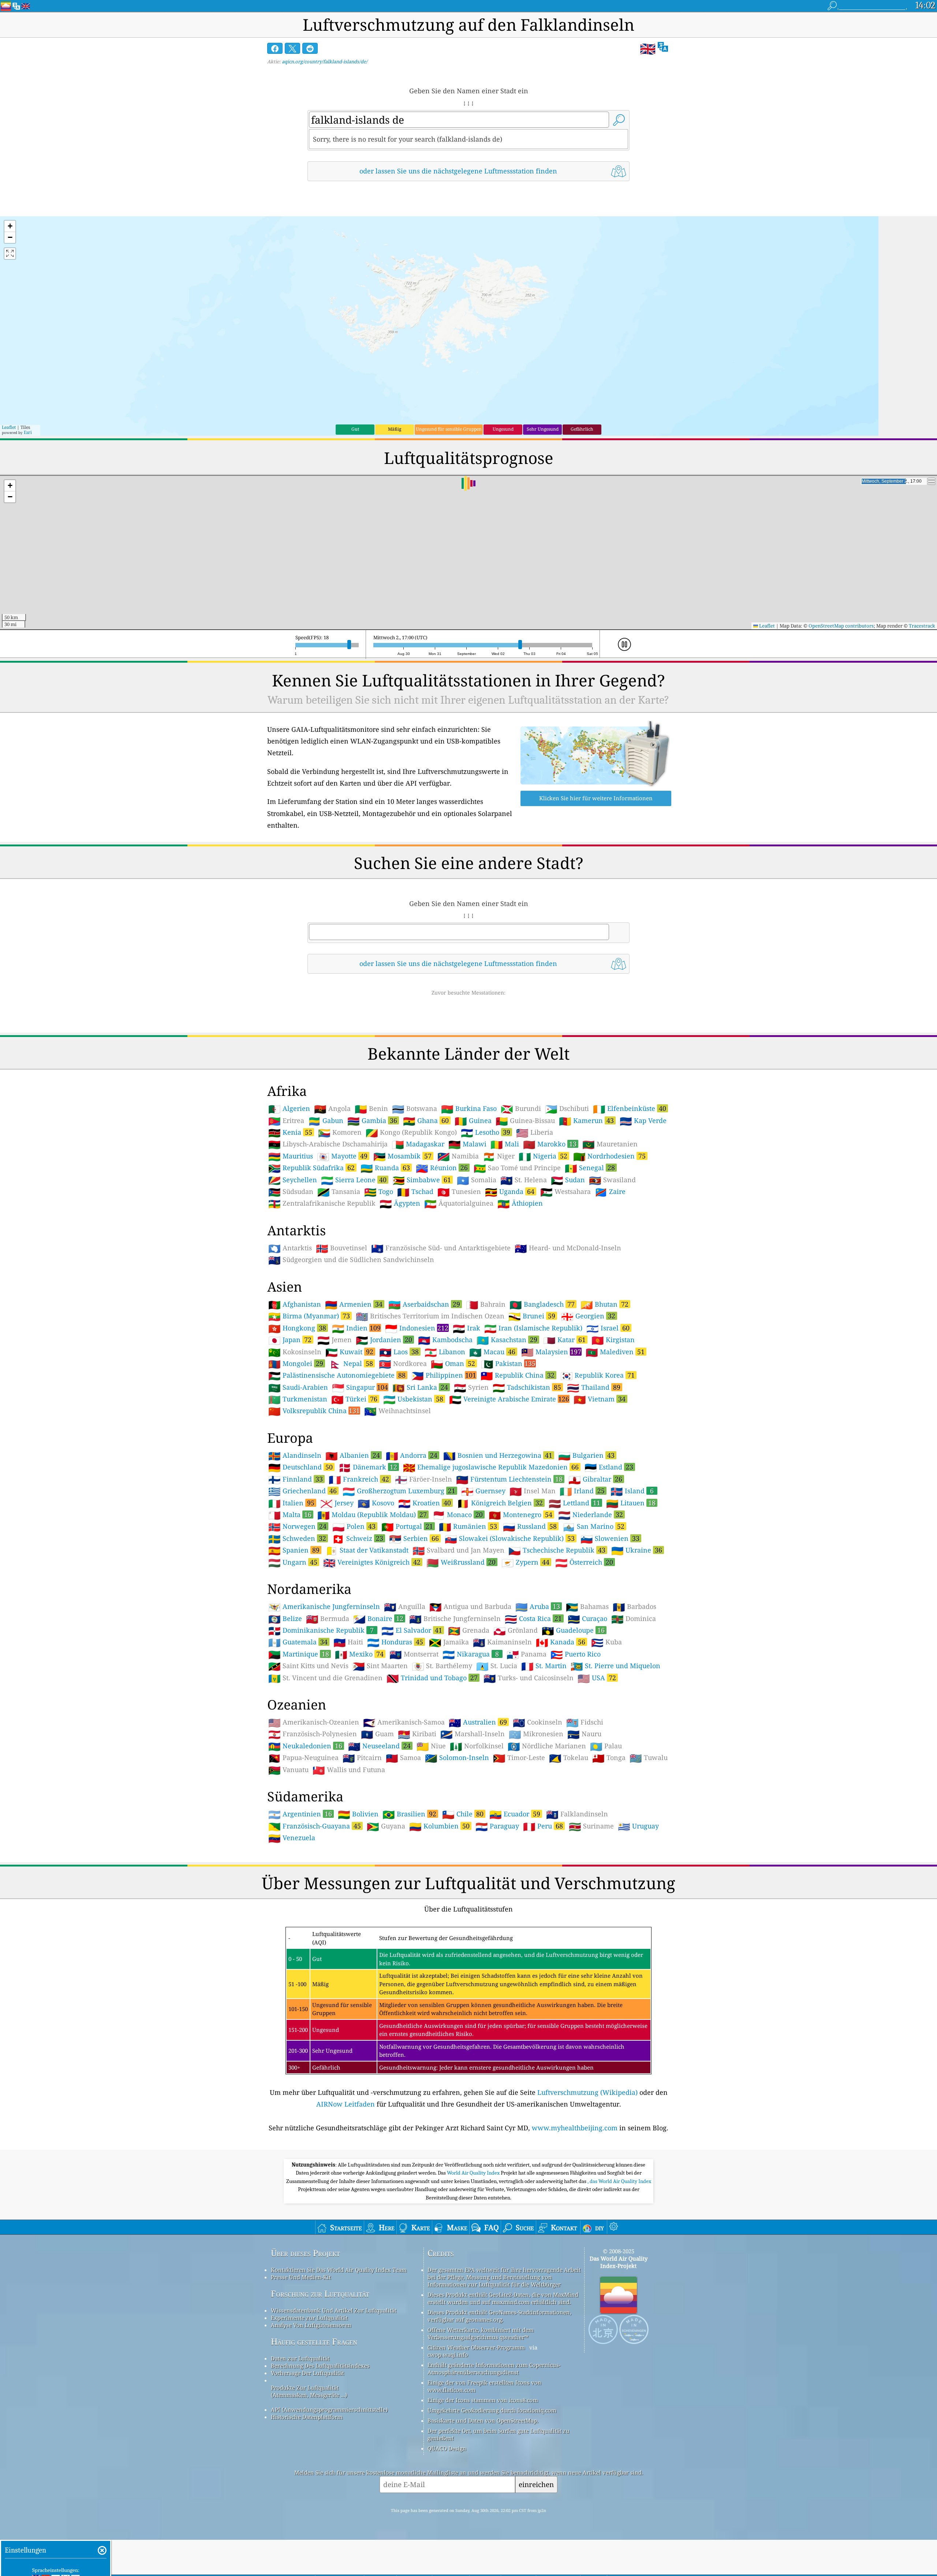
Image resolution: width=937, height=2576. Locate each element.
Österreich (584, 1562)
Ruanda (385, 1168)
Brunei (532, 1316)
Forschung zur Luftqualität (320, 2294)
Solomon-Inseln (457, 1758)
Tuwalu (649, 1758)
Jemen (335, 1340)
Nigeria (543, 1156)
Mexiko (359, 1654)
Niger (499, 1156)
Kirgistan (613, 1340)
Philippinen (444, 1375)
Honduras (395, 1642)
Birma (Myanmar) (309, 1316)
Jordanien (384, 1340)
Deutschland (300, 1467)
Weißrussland (461, 1562)
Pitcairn (362, 1758)
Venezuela (292, 1838)
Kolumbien (439, 1826)
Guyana (386, 1826)
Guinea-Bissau (525, 1121)
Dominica (634, 1619)
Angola (332, 1109)
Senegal (590, 1168)
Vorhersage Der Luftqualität (307, 2373)
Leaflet (9, 427)
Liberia (535, 1132)
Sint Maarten (380, 1666)
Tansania (339, 1192)
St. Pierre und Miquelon (615, 1666)
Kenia (290, 1132)
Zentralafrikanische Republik (322, 1203)
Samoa (403, 1758)
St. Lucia (497, 1666)
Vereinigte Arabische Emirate (509, 1399)
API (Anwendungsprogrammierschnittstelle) (329, 2410)
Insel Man (533, 1491)
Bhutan (604, 1304)
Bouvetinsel (341, 1248)
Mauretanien (610, 1144)
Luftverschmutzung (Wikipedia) (587, 2092)
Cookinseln (537, 1722)
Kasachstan (507, 1340)
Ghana (426, 1120)
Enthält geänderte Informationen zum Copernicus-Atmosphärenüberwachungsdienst (494, 2369)
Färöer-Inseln (423, 1479)
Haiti (348, 1642)
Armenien (354, 1304)
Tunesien (459, 1192)
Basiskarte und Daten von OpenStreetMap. (483, 2420)
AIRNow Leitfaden (346, 2104)
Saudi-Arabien (298, 1388)
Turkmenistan (298, 1399)
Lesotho (486, 1132)
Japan (290, 1340)
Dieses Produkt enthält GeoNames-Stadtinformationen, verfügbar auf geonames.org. (499, 2316)
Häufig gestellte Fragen (314, 2342)
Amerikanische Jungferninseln (324, 1607)
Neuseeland (379, 1746)
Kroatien (425, 1503)
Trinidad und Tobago (432, 1678)
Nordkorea (403, 1364)
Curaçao (587, 1619)
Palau (606, 1746)
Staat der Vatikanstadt (367, 1550)
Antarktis (290, 1248)
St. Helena (524, 1180)
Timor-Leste (519, 1758)
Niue (431, 1746)
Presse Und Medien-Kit (301, 2277)
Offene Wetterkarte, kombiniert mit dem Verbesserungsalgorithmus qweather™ (481, 2333)
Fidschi (585, 1722)
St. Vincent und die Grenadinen (325, 1678)
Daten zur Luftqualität (300, 2358)
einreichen (536, 2484)
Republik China (518, 1375)
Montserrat (414, 1654)
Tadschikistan (527, 1387)
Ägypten (400, 1203)
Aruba (538, 1606)
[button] (10, 226)
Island (632, 1491)
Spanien (294, 1550)
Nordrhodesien (609, 1156)
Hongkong (297, 1328)
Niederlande (591, 1514)
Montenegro (520, 1514)
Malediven (615, 1352)
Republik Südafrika (311, 1168)
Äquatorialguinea (459, 1203)
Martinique (299, 1654)
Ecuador (515, 1814)
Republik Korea (598, 1375)
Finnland (296, 1479)
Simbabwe (422, 1180)
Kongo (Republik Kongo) (411, 1132)
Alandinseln (295, 1456)
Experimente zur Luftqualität (309, 2318)
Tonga (609, 1758)
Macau (492, 1352)
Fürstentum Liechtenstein (509, 1479)
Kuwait (349, 1352)
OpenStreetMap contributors (841, 626)
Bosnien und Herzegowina (498, 1455)
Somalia (477, 1180)
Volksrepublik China (314, 1411)
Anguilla (405, 1607)
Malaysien (551, 1352)
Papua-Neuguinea (303, 1758)
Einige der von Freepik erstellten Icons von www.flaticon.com (484, 2386)
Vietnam (600, 1399)
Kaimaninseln (502, 1642)
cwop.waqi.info (448, 2355)
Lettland (574, 1503)
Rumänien (468, 1526)
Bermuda (328, 1619)
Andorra (412, 1455)
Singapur (360, 1387)
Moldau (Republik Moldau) (372, 1514)
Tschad (415, 1192)
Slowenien (610, 1538)
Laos (399, 1352)
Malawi (467, 1144)
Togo (379, 1192)
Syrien (471, 1388)
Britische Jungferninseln (455, 1619)
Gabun (326, 1121)
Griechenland (303, 1491)
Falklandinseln (577, 1814)
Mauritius (291, 1156)
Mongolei (296, 1363)
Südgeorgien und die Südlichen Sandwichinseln (351, 1260)
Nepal (351, 1363)
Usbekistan (413, 1399)
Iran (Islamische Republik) (533, 1328)
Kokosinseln (295, 1352)
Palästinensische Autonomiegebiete (337, 1375)
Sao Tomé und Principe (517, 1168)
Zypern (525, 1562)
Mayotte (342, 1156)
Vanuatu (288, 1770)
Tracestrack (922, 626)
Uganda (510, 1191)
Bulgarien (586, 1455)
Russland (530, 1526)
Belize (285, 1619)
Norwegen (297, 1526)
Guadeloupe (573, 1630)
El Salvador (412, 1630)
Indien (356, 1328)
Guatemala (298, 1642)
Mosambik (402, 1156)
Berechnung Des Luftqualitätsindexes (320, 2366)
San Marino (593, 1526)
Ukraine (637, 1550)
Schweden (297, 1538)
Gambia (372, 1120)
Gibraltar (595, 1479)
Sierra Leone (354, 1180)
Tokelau (569, 1758)
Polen (354, 1526)
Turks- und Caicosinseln (529, 1678)
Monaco (458, 1514)
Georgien (588, 1316)
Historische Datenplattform (307, 2417)
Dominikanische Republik (321, 1630)
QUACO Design (447, 2448)
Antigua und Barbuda (470, 1607)
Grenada (469, 1630)
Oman (453, 1363)
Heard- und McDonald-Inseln (568, 1248)
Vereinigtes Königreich (372, 1562)
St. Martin (544, 1666)
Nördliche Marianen (547, 1746)
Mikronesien (536, 1734)
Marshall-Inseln (473, 1734)
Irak (466, 1328)
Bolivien (358, 1814)
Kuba (606, 1642)
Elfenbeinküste (630, 1108)
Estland (609, 1467)
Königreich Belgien (500, 1503)
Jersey (337, 1503)
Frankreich (359, 1479)
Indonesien (417, 1328)
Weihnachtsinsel (397, 1411)
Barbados (634, 1607)
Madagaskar (418, 1144)
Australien (478, 1722)
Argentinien (300, 1814)
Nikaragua (471, 1654)
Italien (291, 1503)
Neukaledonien (305, 1746)
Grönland (516, 1630)
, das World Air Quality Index (619, 2181)
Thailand (594, 1387)
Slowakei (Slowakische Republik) (510, 1538)
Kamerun (586, 1120)
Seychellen (293, 1180)
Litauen (631, 1503)
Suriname (591, 1826)
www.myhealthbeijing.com (575, 2128)
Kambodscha (445, 1340)
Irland (582, 1491)
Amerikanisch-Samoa (404, 1722)
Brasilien (409, 1814)
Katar (564, 1340)
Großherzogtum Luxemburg (399, 1491)
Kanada (561, 1642)
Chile (463, 1814)
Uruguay (638, 1826)
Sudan (568, 1180)
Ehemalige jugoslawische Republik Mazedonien (491, 1467)
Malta (290, 1514)
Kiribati (417, 1734)
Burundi (521, 1109)
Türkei (354, 1399)
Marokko (550, 1144)
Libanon (445, 1352)
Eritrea (286, 1121)
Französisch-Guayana (315, 1826)
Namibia (458, 1156)
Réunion (442, 1168)
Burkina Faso (469, 1109)
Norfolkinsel (477, 1746)
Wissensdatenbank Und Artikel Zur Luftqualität (334, 2310)
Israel (608, 1328)
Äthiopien (520, 1203)
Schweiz (358, 1538)
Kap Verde (643, 1121)
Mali (505, 1144)
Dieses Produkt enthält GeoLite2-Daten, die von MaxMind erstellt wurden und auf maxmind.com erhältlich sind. (503, 2298)
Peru (543, 1826)
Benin (371, 1109)
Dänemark (368, 1467)
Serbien (414, 1538)
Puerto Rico (576, 1654)
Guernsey (483, 1491)
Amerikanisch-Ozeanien (314, 1722)
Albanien (353, 1455)
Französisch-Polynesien (313, 1734)
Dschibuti (567, 1109)
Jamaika (449, 1642)
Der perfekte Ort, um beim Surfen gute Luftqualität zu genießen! (499, 2434)
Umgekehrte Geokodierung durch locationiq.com (492, 2410)
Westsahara (565, 1192)
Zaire (610, 1192)
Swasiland (612, 1180)
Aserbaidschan (424, 1304)
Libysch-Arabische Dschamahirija (328, 1144)
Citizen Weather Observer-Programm (476, 2347)
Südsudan (291, 1192)
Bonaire (378, 1618)
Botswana (415, 1109)
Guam (377, 1734)
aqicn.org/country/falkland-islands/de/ (325, 61)
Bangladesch (542, 1304)
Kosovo (376, 1503)
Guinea (473, 1121)
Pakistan (508, 1363)
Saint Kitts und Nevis (308, 1666)
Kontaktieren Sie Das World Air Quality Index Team (339, 2270)
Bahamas (587, 1607)
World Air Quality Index (474, 2173)
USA (597, 1678)
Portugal (407, 1526)
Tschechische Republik (557, 1550)
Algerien (289, 1109)
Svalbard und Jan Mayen (458, 1550)
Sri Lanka (420, 1387)
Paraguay (497, 1826)
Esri (28, 432)
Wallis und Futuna (349, 1770)
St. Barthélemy (442, 1666)
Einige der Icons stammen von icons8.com (483, 2400)
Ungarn (293, 1562)
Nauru (584, 1734)
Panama (527, 1654)
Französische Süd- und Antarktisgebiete (441, 1248)
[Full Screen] (10, 254)
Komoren (340, 1132)
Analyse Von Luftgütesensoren (311, 2325)
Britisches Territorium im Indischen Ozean (430, 1316)
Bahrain (486, 1304)
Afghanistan (295, 1304)
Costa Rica (533, 1618)
